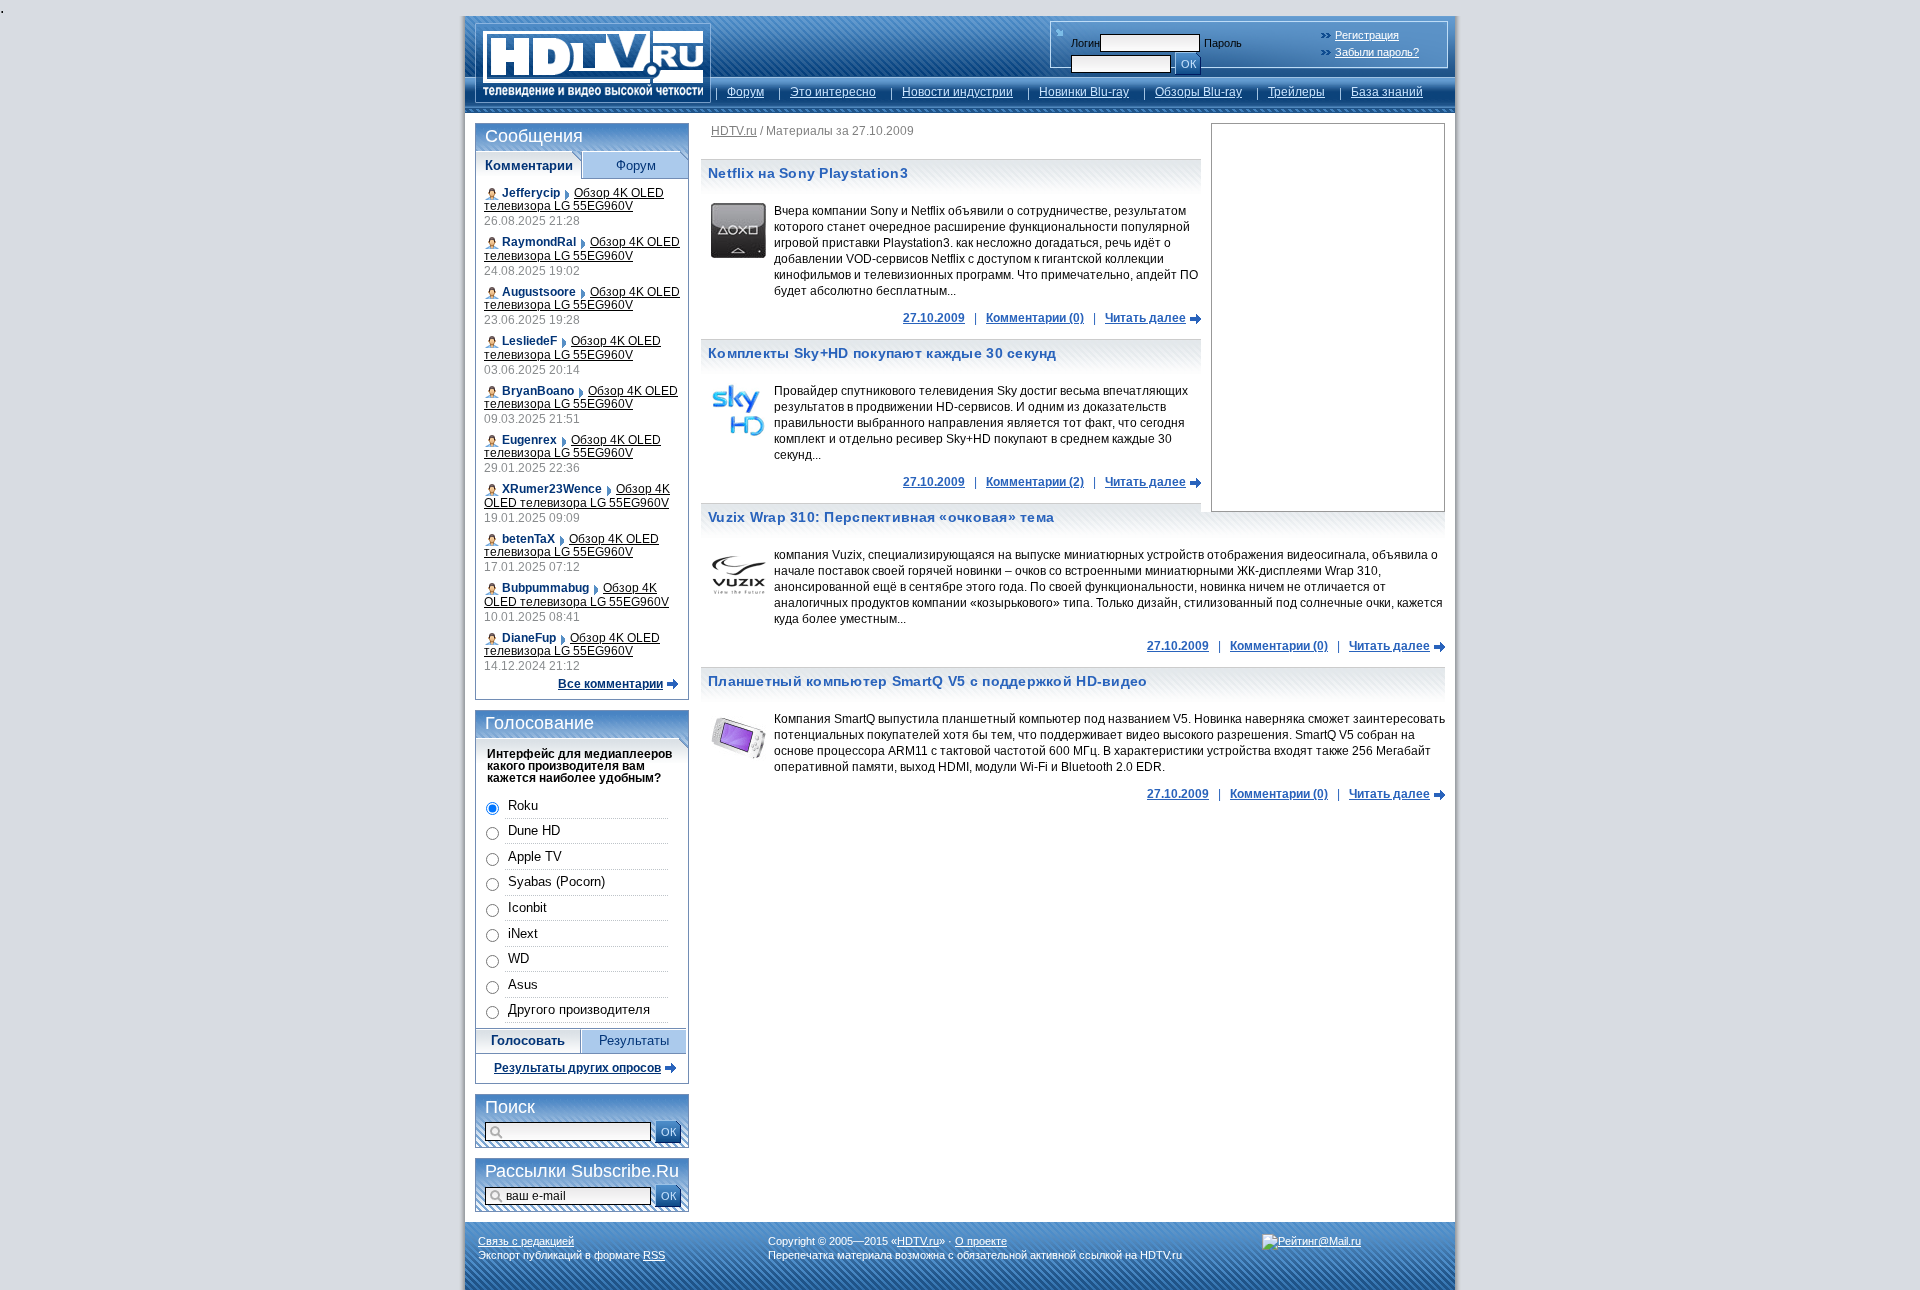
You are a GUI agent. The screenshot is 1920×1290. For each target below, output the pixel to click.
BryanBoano (538, 391)
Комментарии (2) (1035, 482)
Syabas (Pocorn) (556, 881)
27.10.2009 (934, 318)
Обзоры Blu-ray (1198, 92)
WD (518, 958)
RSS (654, 1255)
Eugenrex (529, 440)
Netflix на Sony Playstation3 (808, 173)
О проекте (981, 1241)
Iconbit (527, 907)
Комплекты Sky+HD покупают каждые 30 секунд (882, 353)
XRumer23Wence (552, 489)
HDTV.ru (734, 131)
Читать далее (1145, 318)
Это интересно (833, 92)
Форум (745, 92)
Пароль (1223, 43)
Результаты (634, 1040)
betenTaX (528, 539)
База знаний (1387, 92)
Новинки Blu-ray (1084, 92)
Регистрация (1367, 35)
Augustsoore (539, 292)
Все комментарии (610, 684)
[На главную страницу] (593, 97)
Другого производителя (579, 1009)
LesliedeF (529, 341)
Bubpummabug (545, 588)
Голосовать (528, 1040)
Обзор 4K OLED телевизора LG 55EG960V (574, 199)
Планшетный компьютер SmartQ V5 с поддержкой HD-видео (928, 681)
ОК (1188, 64)
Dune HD (534, 830)
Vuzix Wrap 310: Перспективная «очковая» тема (881, 517)
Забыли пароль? (1377, 52)
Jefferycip (531, 193)
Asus (523, 984)
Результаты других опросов (577, 1068)
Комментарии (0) (1035, 318)
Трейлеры (1296, 92)
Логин (1085, 43)
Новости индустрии (957, 92)
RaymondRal (539, 242)
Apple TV (535, 856)
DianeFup (529, 638)
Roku (523, 805)
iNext (523, 933)
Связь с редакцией (526, 1241)
